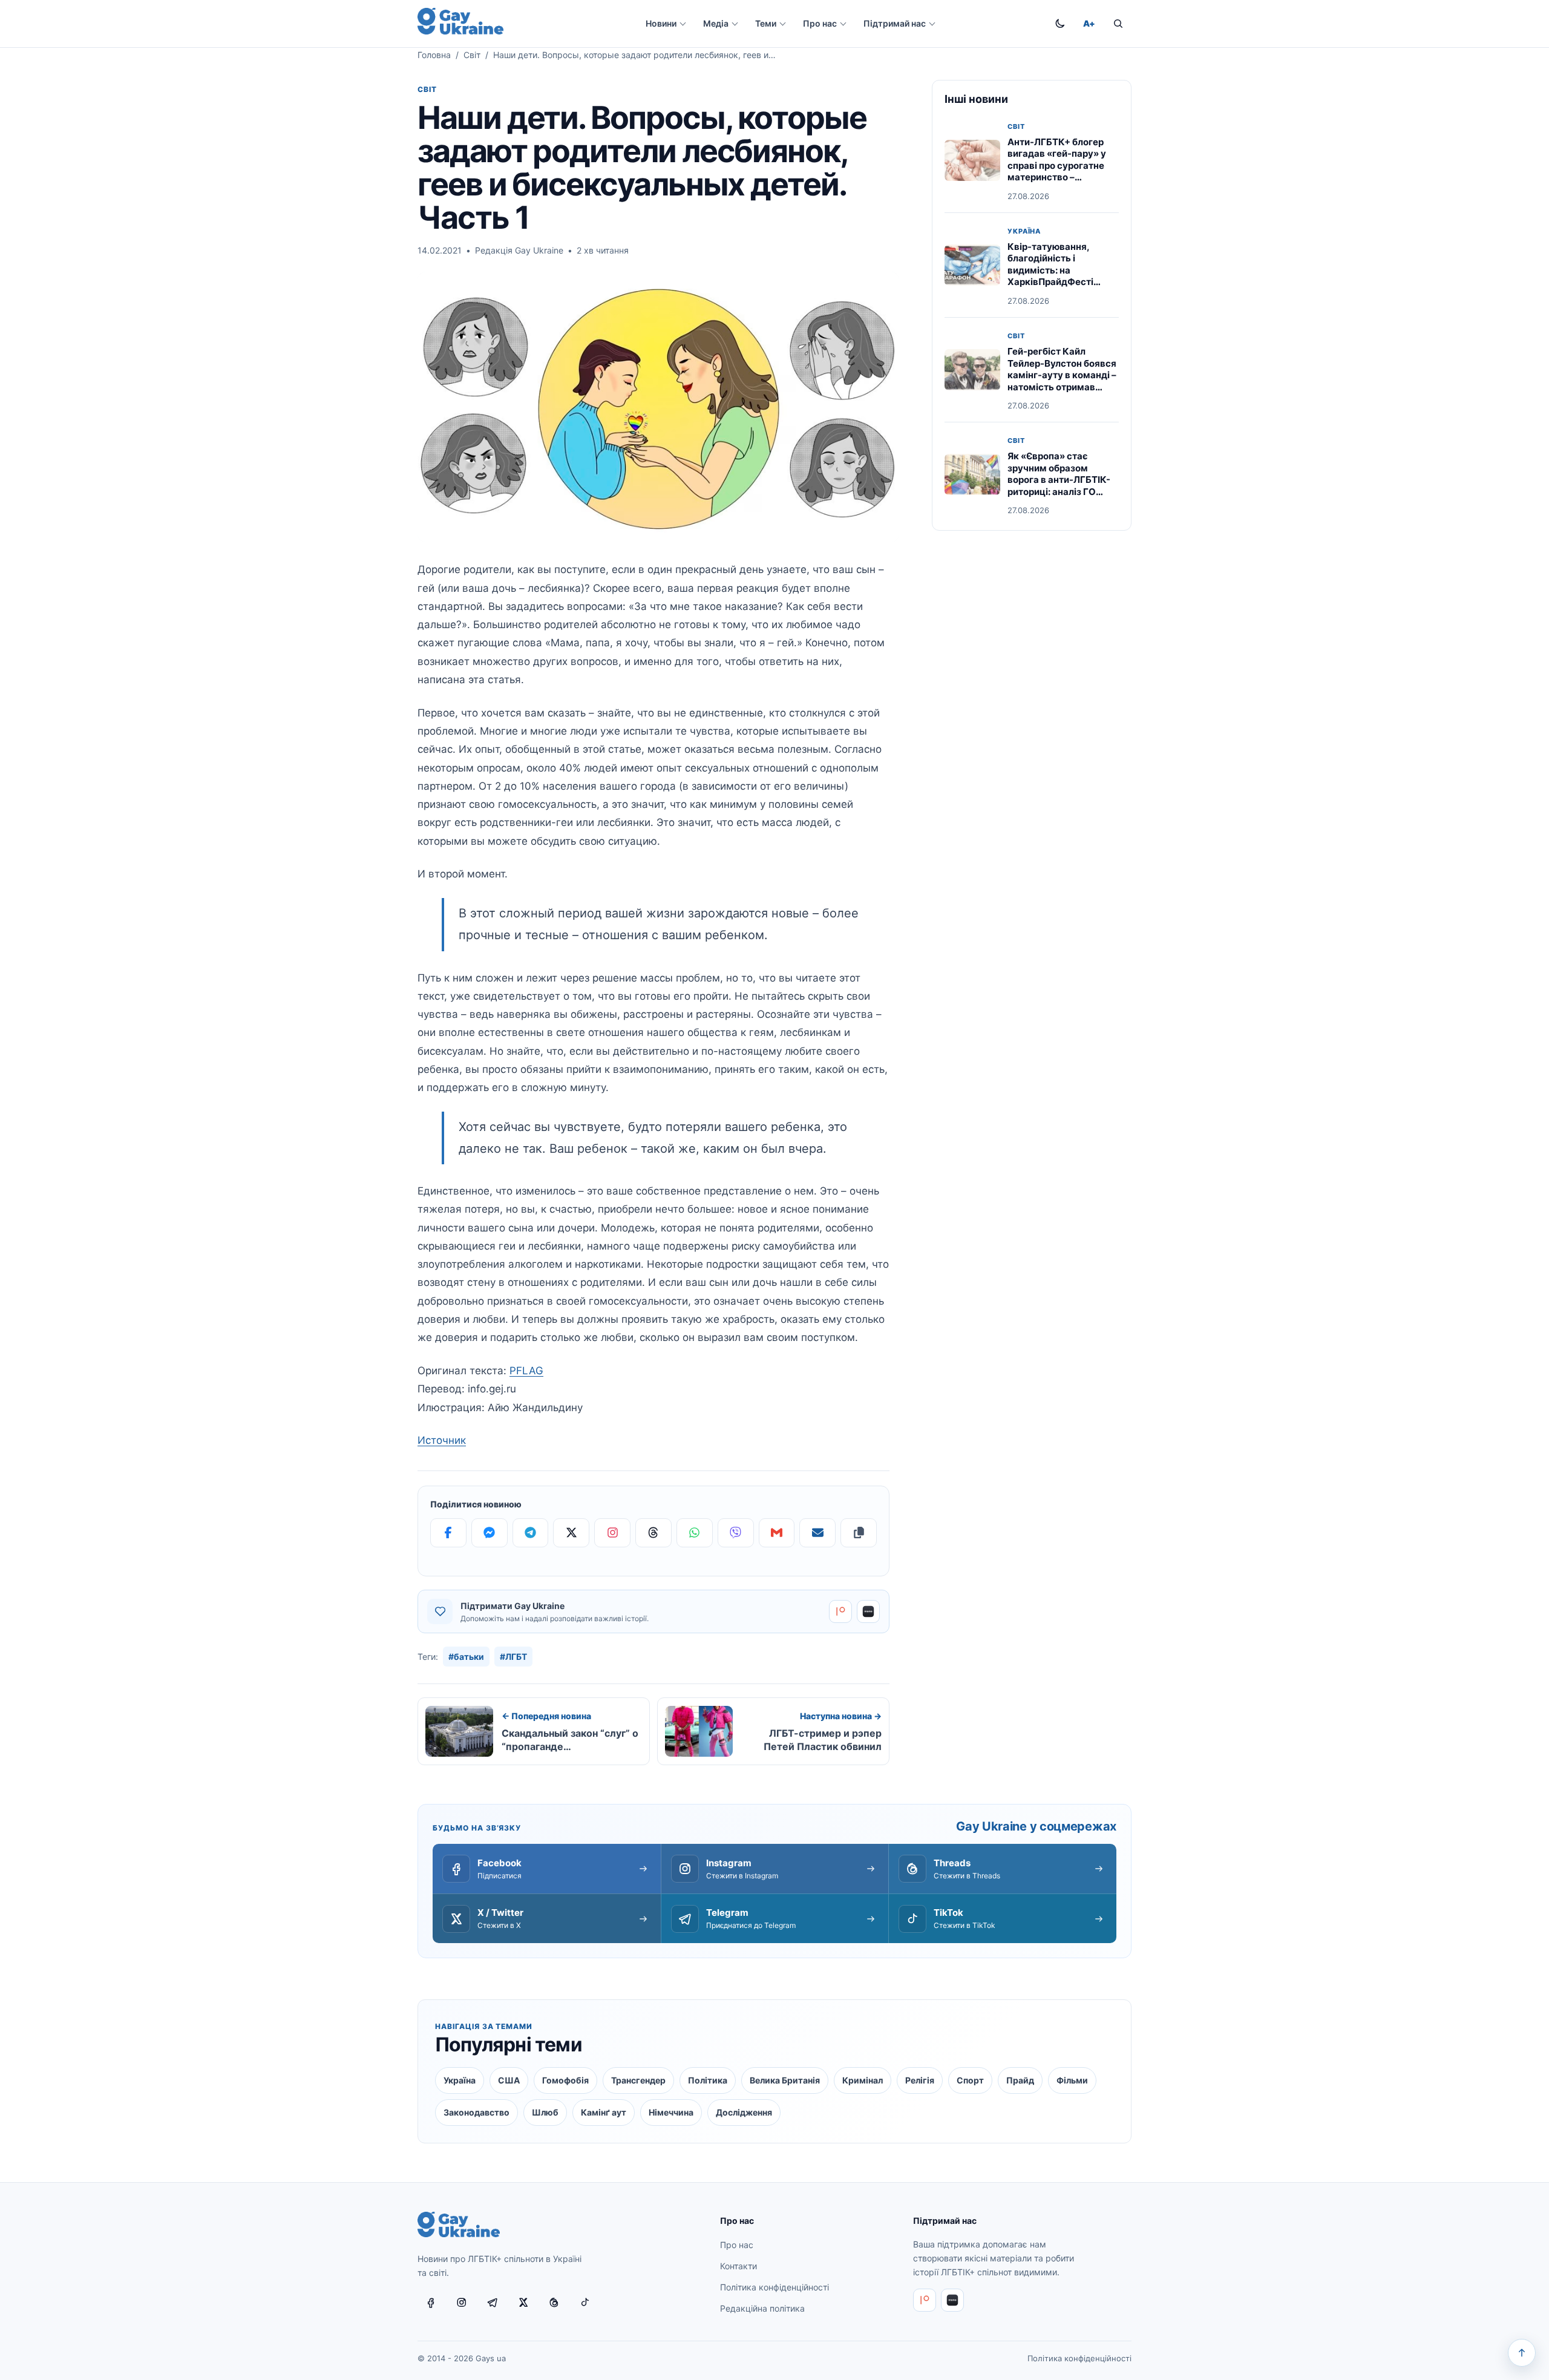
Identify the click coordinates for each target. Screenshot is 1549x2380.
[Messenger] (490, 1533)
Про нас (820, 23)
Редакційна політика (762, 2308)
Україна (1024, 231)
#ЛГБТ (513, 1657)
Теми (766, 23)
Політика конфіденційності (774, 2287)
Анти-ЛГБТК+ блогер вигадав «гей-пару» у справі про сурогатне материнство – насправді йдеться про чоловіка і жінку (1060, 172)
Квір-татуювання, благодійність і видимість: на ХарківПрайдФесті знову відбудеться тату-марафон (1050, 276)
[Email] (817, 1533)
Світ (472, 55)
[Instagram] (612, 1533)
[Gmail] (777, 1533)
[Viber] (736, 1533)
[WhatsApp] (695, 1533)
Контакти (738, 2266)
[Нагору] (1522, 2353)
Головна (434, 55)
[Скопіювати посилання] (859, 1533)
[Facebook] (448, 1533)
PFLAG (526, 1371)
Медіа (716, 23)
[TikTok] (585, 2303)
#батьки (466, 1657)
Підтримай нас (895, 23)
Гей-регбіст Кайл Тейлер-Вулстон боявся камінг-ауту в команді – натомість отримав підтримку (1062, 375)
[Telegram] (531, 1533)
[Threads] (653, 1533)
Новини (661, 23)
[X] (571, 1533)
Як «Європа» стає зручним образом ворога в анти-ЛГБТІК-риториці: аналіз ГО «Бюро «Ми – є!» (1059, 480)
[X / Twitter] (523, 2303)
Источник (442, 1440)
